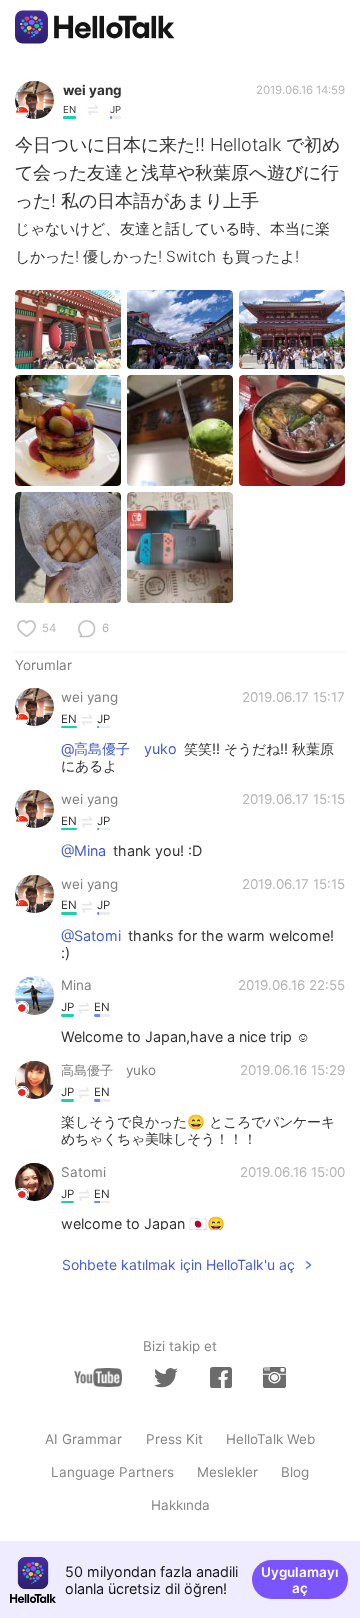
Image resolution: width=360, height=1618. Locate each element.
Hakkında (180, 1505)
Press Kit (174, 1439)
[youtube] (98, 1377)
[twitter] (166, 1378)
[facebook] (221, 1377)
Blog (295, 1472)
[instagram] (274, 1377)
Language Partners (112, 1472)
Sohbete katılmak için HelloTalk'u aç (178, 1264)
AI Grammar (83, 1439)
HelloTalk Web (270, 1439)
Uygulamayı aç (300, 1580)
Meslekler (227, 1472)
